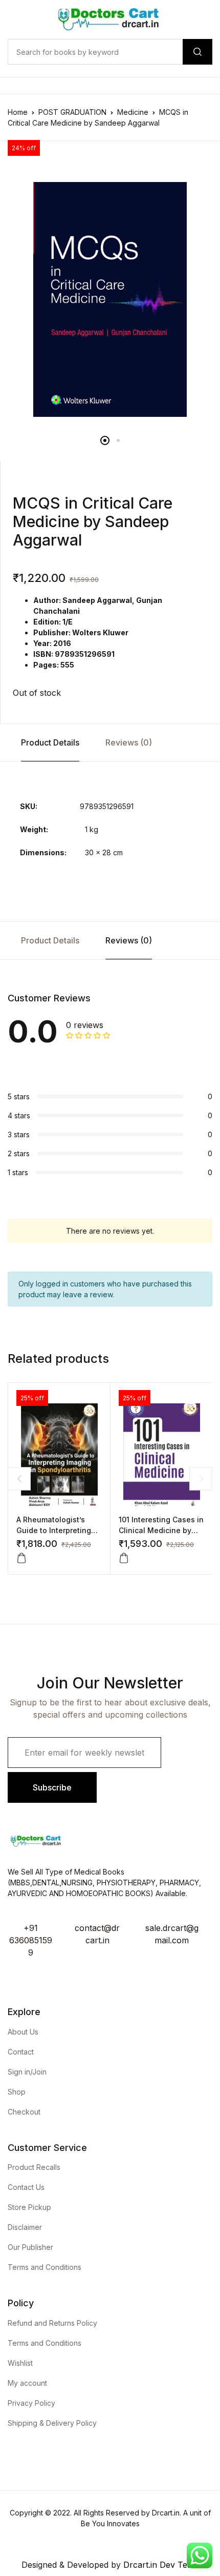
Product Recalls (34, 2167)
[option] (110, 299)
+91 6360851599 (31, 1940)
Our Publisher (30, 2247)
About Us (23, 2032)
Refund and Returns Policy (52, 2323)
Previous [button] (19, 1478)
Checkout (24, 2112)
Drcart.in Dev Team (160, 2565)
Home (18, 112)
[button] (21, 1558)
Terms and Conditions (45, 2267)
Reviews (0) (129, 742)
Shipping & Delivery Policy (52, 2423)
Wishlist (20, 2363)
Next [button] (201, 1478)
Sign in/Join (27, 2072)
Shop (17, 2092)
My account (27, 2383)
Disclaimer (25, 2227)
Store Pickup (29, 2207)
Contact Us (26, 2187)
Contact (21, 2052)
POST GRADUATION (72, 112)
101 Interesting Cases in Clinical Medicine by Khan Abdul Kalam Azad (161, 1530)
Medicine (133, 112)
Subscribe (52, 1787)
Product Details (50, 742)
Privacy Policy (31, 2403)
